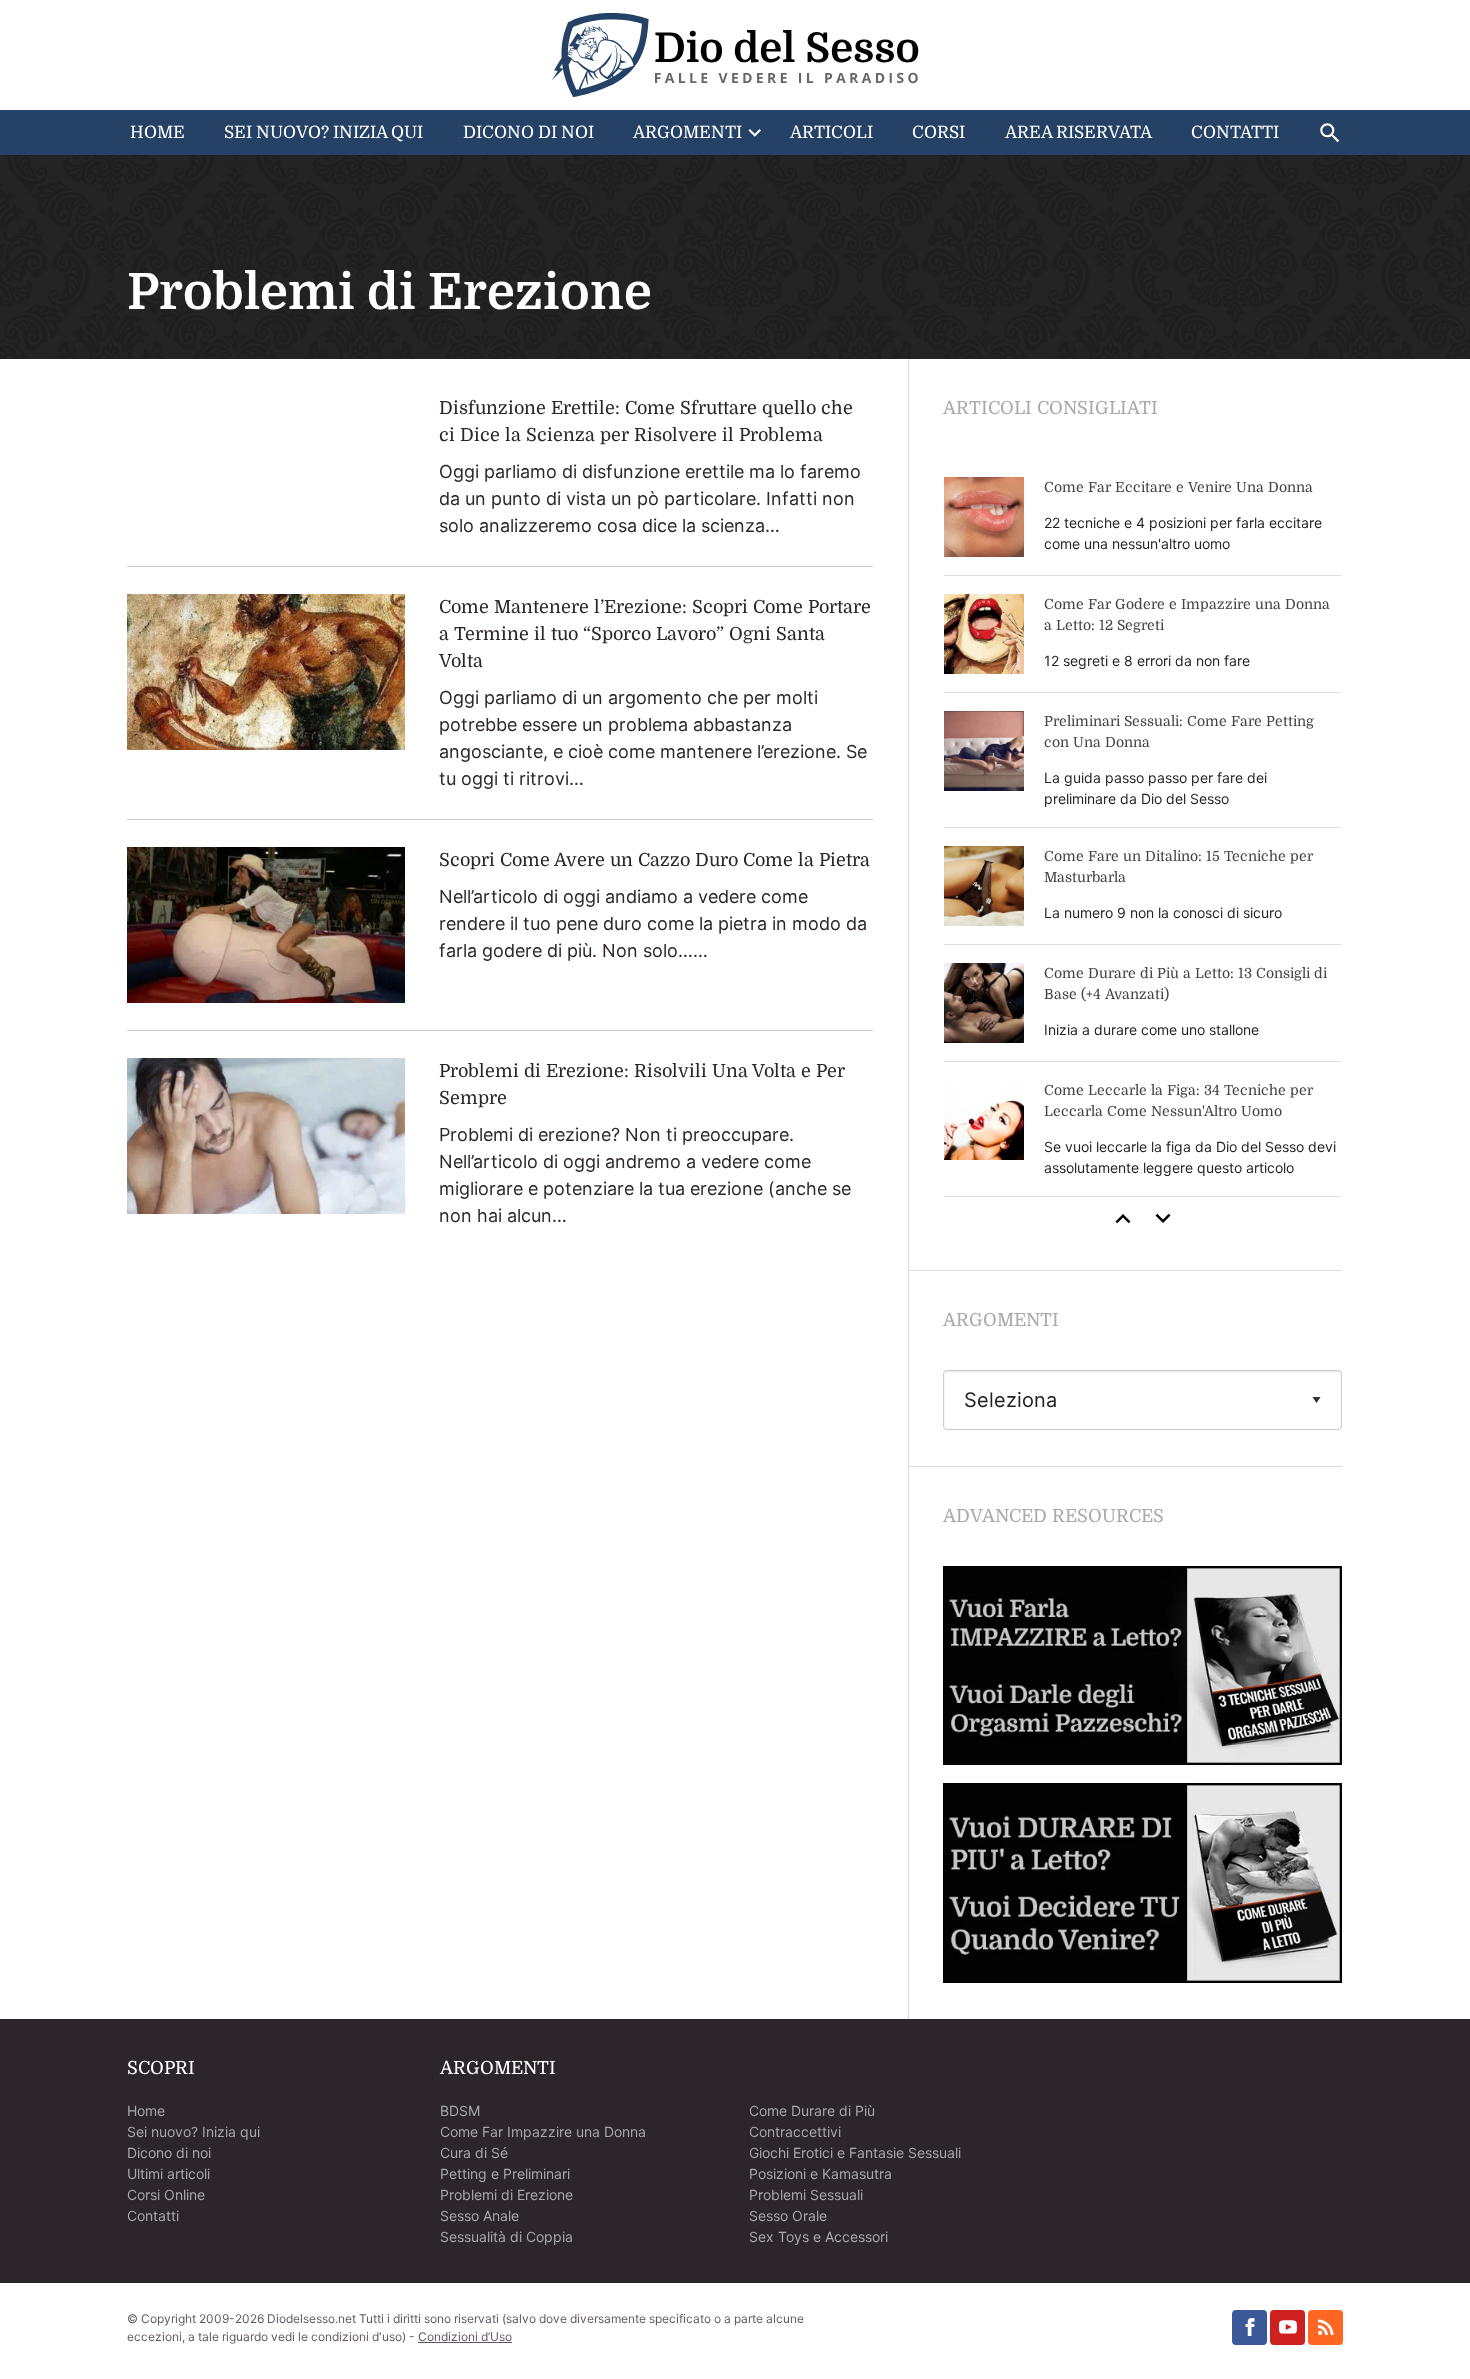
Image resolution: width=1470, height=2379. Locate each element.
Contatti (1235, 132)
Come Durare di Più (812, 2110)
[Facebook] (1249, 2327)
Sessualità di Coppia (506, 2236)
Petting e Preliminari (505, 2173)
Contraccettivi (795, 2131)
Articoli (831, 132)
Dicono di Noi (528, 132)
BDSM (460, 2110)
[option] (1142, 828)
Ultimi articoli (168, 2173)
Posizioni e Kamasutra (820, 2173)
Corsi (938, 132)
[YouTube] (1287, 2327)
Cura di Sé (474, 2152)
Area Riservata (1078, 132)
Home (157, 132)
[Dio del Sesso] (735, 55)
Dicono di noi (169, 2152)
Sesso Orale (788, 2215)
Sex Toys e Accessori (818, 2236)
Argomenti (687, 132)
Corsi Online (166, 2194)
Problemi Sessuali (806, 2194)
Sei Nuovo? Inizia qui (323, 132)
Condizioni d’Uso (465, 2336)
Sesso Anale (479, 2215)
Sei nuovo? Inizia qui (193, 2131)
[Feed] (1325, 2327)
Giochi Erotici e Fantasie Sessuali (855, 2152)
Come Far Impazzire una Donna (543, 2131)
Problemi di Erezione (506, 2194)
